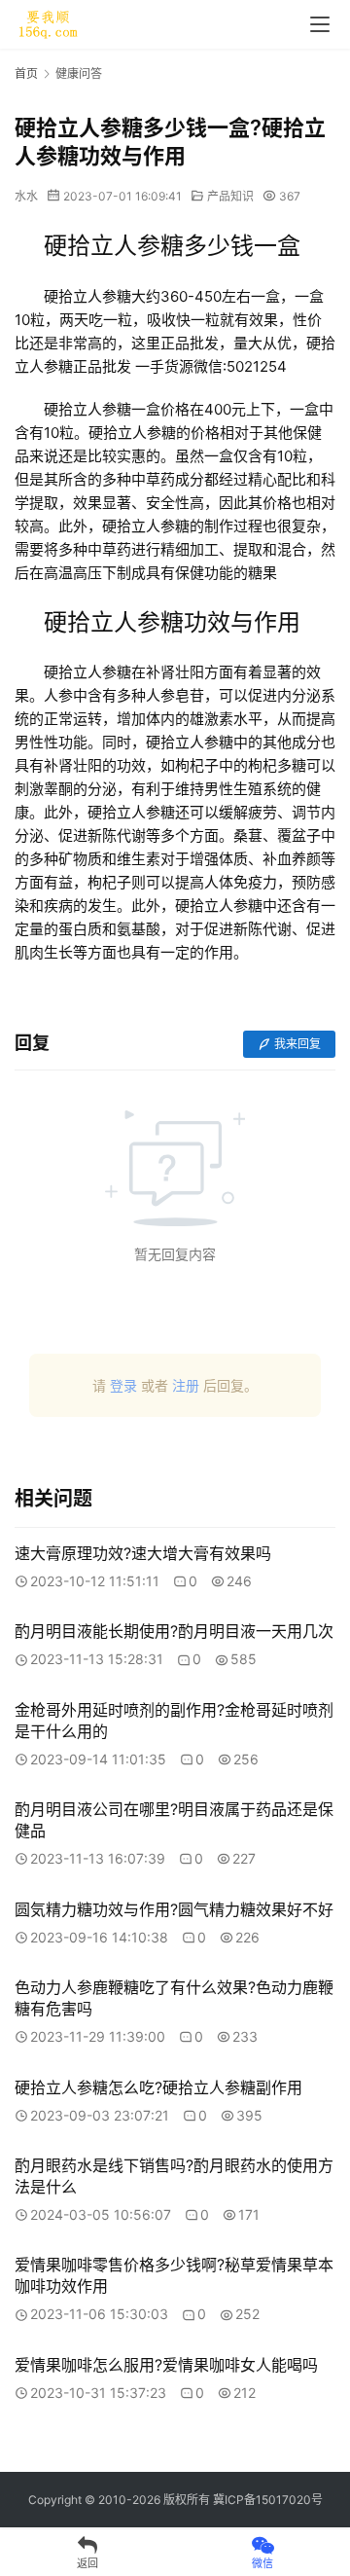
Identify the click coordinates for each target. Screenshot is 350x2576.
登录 (123, 1385)
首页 (26, 73)
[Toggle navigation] (320, 24)
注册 (186, 1385)
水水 (26, 196)
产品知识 (230, 196)
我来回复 (297, 1044)
